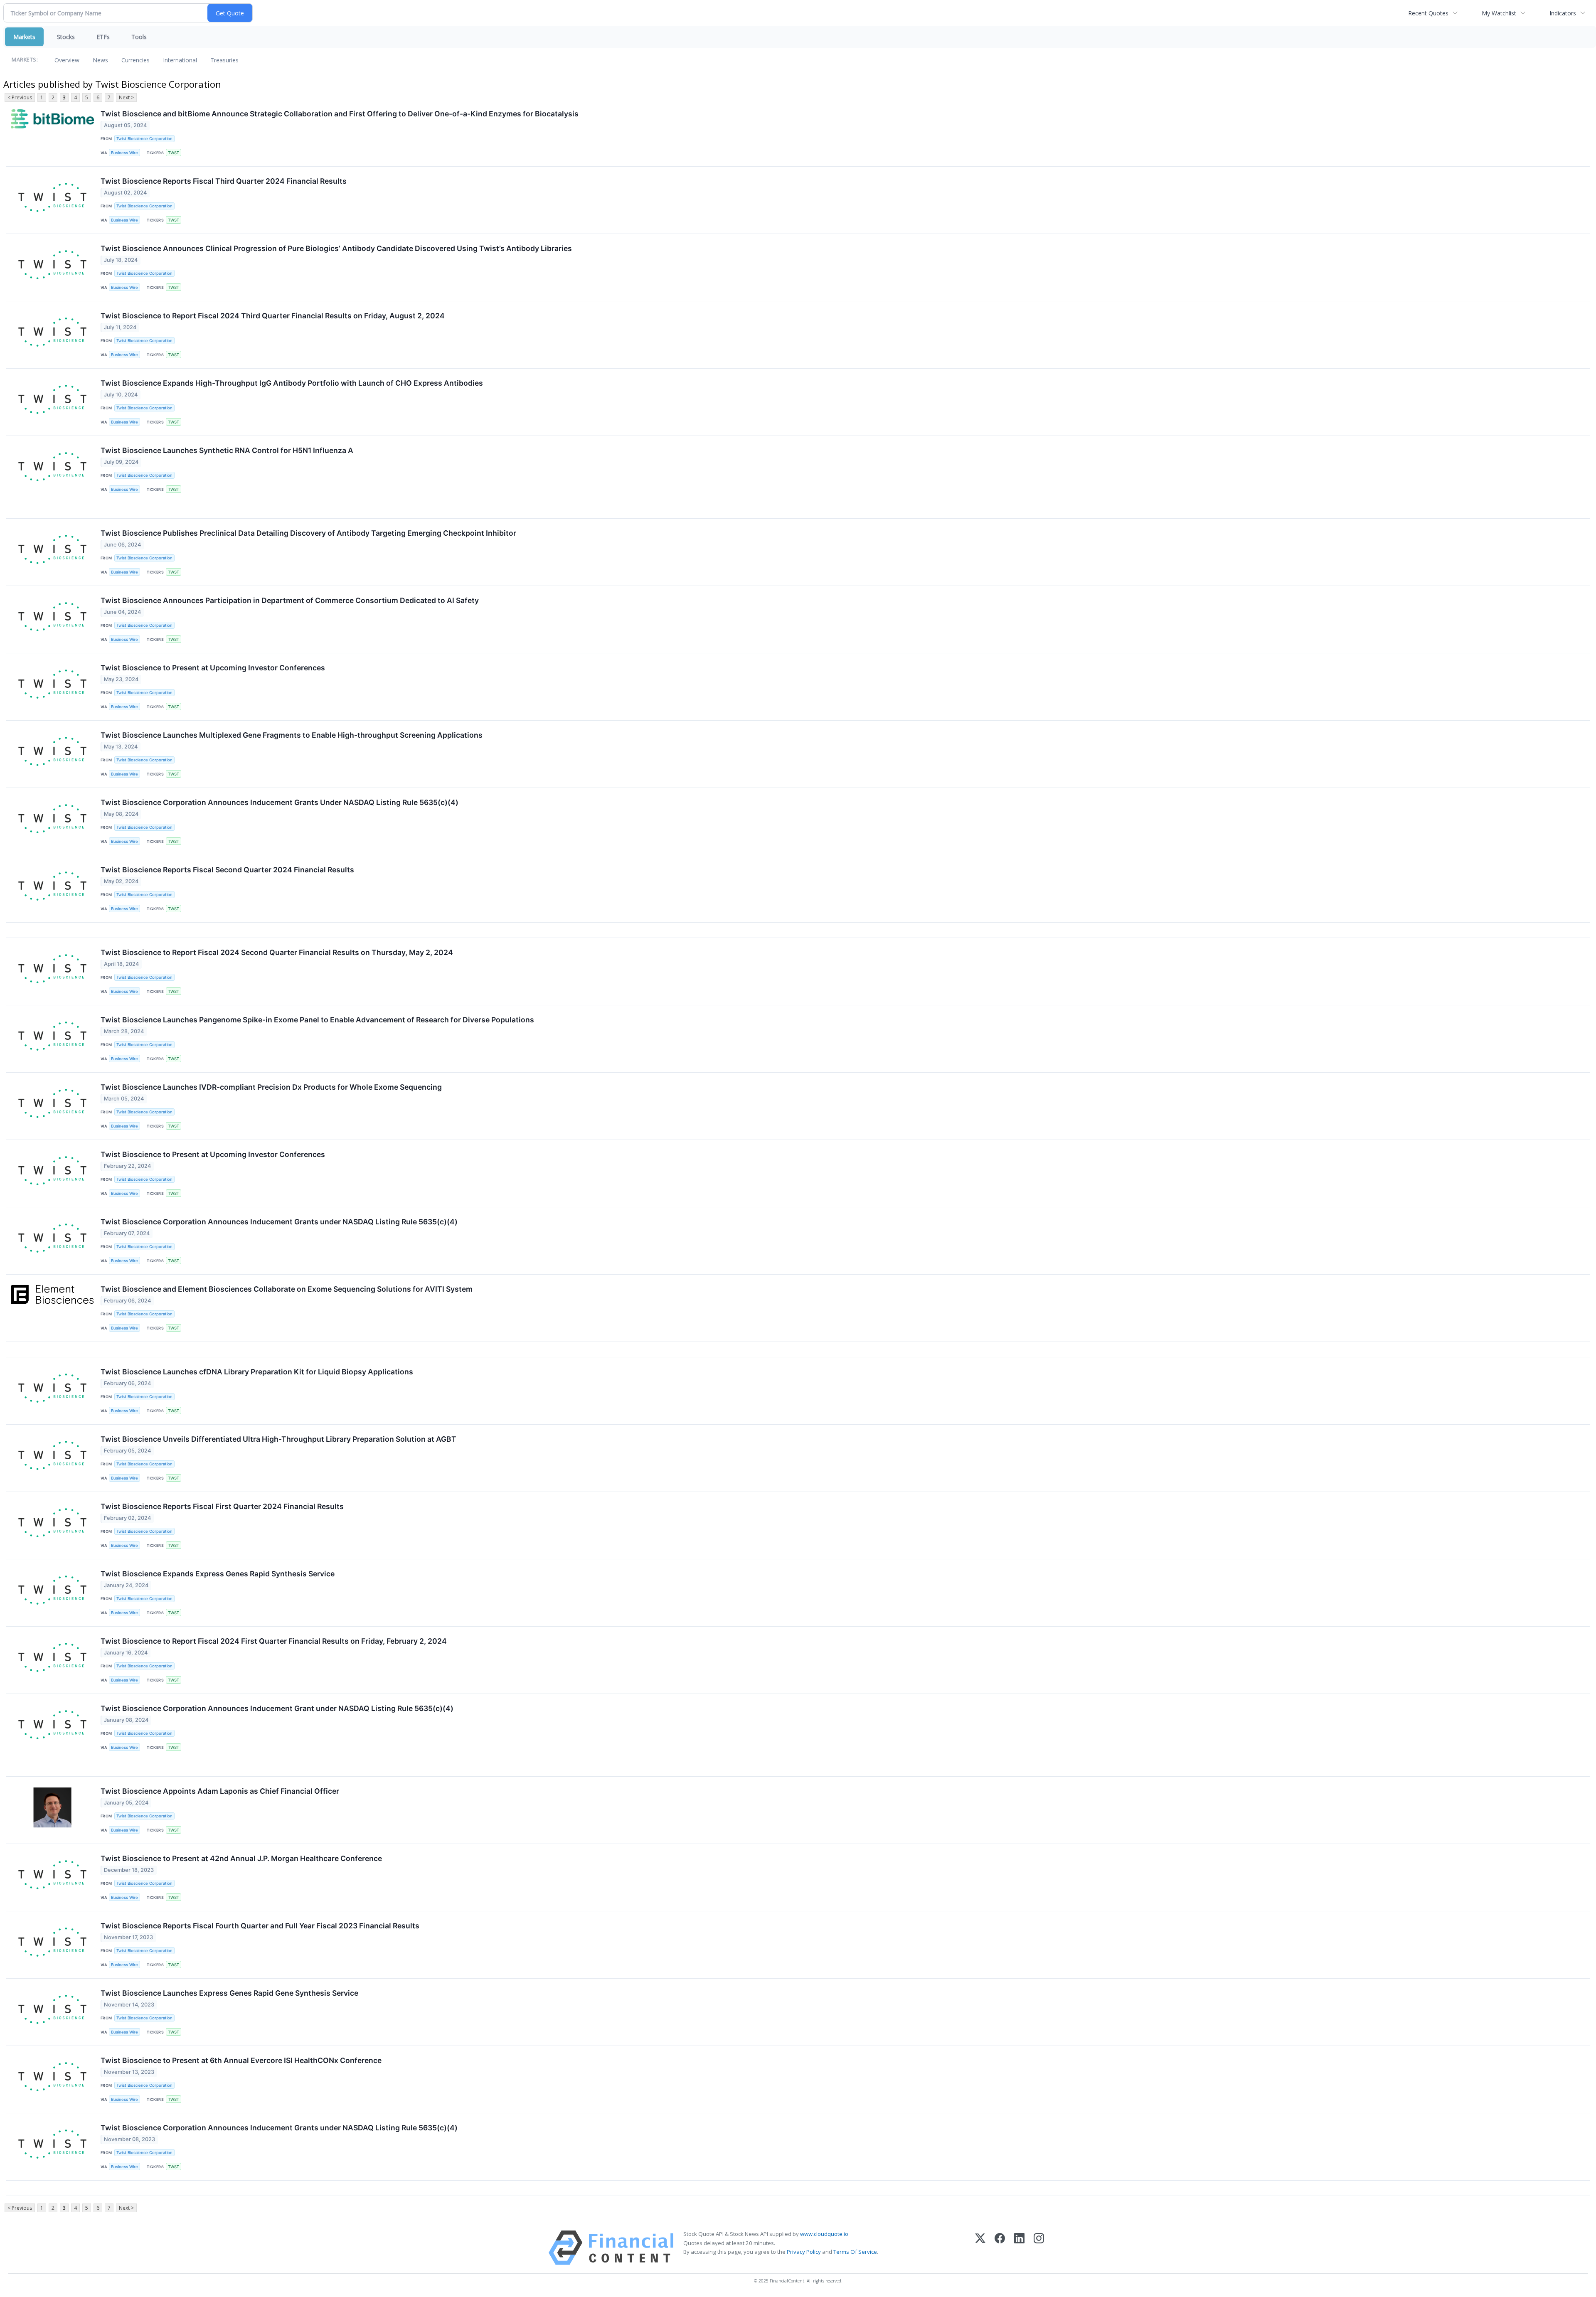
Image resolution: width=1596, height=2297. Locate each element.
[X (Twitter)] (980, 2248)
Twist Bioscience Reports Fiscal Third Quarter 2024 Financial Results (224, 181)
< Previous (20, 97)
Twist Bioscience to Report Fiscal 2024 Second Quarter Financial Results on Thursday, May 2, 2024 (277, 952)
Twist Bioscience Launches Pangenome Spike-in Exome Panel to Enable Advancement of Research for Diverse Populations (317, 1020)
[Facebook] (1000, 2248)
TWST (174, 153)
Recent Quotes (1428, 13)
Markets (24, 37)
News (100, 60)
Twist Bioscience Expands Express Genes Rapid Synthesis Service (218, 1574)
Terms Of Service (855, 2252)
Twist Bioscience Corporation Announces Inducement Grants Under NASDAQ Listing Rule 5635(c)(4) (280, 802)
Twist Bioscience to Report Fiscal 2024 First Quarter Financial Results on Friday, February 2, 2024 (274, 1641)
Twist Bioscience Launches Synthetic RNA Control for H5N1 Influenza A (227, 450)
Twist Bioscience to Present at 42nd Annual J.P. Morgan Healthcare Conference (241, 1858)
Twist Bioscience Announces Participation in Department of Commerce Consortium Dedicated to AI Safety (290, 600)
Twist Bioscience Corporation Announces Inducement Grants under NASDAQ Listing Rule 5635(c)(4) (279, 1222)
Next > (126, 97)
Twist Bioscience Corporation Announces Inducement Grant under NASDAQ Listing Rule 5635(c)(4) (277, 1708)
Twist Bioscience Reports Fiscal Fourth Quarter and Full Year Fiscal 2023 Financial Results (260, 1926)
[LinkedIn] (1019, 2248)
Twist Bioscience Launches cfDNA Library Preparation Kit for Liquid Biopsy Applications (257, 1372)
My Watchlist (1499, 13)
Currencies (135, 60)
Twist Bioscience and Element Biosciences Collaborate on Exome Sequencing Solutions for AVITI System (287, 1289)
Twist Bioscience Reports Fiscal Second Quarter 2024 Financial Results (227, 870)
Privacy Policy (804, 2252)
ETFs (103, 37)
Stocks (66, 37)
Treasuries (224, 60)
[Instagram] (1039, 2248)
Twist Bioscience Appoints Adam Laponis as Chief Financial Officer (220, 1791)
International (180, 60)
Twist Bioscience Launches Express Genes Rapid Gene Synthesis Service (229, 1993)
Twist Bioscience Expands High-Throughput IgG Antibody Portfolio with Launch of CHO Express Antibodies (292, 383)
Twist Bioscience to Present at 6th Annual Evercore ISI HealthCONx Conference (241, 2060)
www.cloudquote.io (824, 2234)
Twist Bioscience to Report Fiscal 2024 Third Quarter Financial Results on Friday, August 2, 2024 (273, 316)
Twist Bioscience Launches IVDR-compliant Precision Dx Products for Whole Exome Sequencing (271, 1087)
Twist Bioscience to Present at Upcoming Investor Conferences (213, 668)
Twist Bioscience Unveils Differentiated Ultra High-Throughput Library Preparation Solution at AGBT (278, 1439)
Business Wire (124, 153)
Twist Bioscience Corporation (144, 139)
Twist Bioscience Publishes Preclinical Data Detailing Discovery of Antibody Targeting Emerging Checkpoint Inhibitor (308, 533)
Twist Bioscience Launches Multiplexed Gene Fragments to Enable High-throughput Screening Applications (292, 735)
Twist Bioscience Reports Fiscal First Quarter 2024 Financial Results (222, 1506)
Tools (139, 37)
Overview (67, 60)
